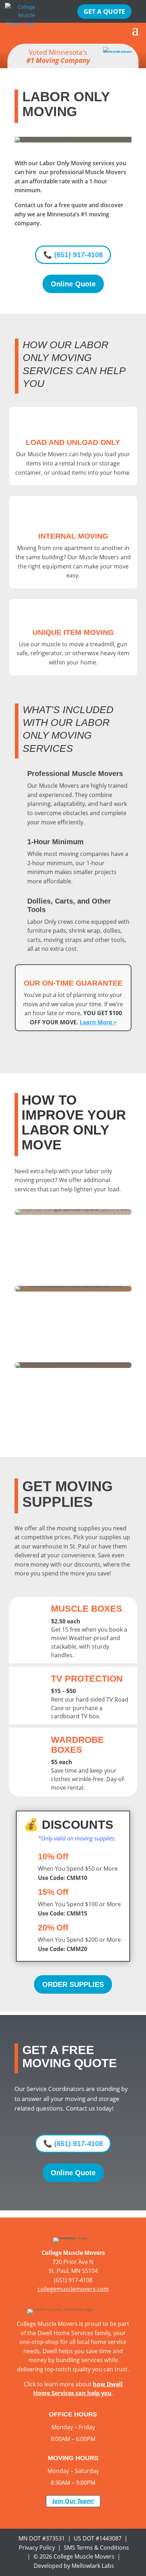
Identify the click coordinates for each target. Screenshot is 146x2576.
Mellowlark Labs (93, 2566)
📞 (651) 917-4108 (73, 255)
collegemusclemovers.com (73, 2289)
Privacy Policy (37, 2548)
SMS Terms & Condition (95, 2548)
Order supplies (73, 1984)
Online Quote (73, 284)
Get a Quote (104, 11)
